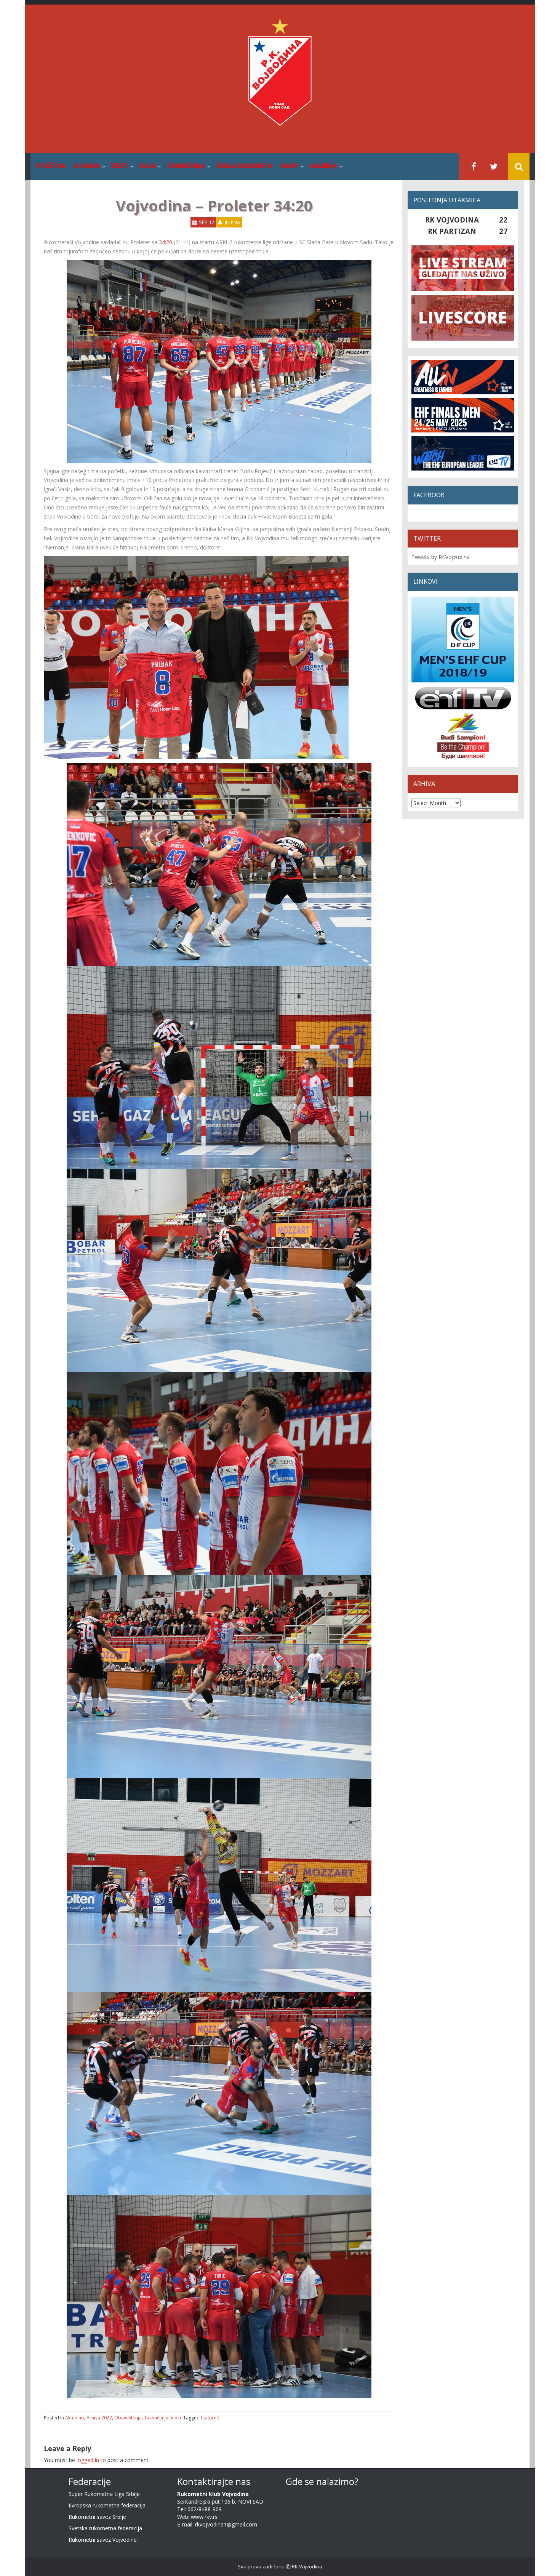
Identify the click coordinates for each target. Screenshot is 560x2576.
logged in (88, 2460)
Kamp (289, 166)
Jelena (232, 222)
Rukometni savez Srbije (97, 2517)
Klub (147, 166)
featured (210, 2418)
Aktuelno (75, 2418)
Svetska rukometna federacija (105, 2528)
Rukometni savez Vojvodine (103, 2540)
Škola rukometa (244, 166)
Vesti (119, 166)
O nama (87, 166)
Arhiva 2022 (99, 2418)
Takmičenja (186, 166)
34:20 (166, 242)
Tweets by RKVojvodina (441, 557)
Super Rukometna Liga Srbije (104, 2494)
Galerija (323, 166)
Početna (51, 166)
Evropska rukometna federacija (107, 2505)
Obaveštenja (128, 2418)
